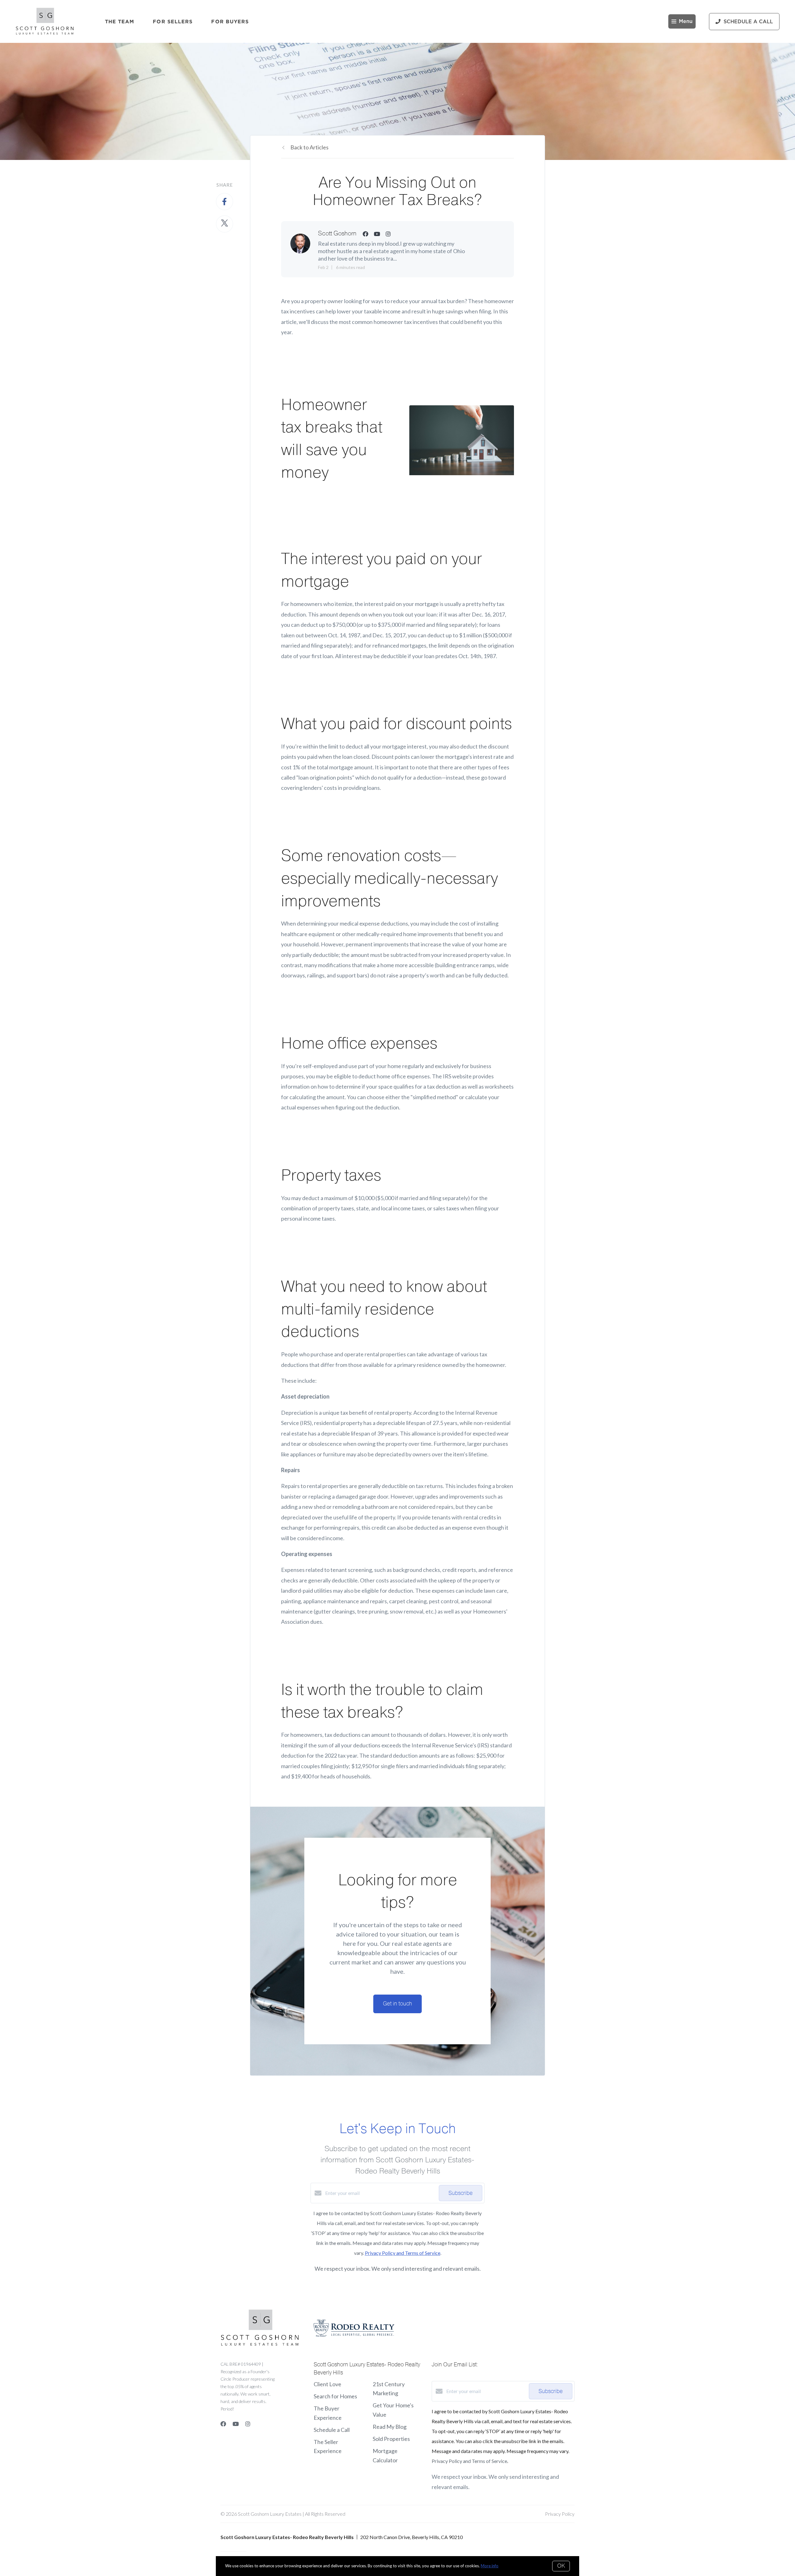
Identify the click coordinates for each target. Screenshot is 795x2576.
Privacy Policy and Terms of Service (403, 2253)
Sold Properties (391, 2439)
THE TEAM (120, 21)
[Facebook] (223, 2424)
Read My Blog (390, 2427)
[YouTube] (236, 2424)
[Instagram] (248, 2424)
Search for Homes (335, 2396)
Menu (686, 21)
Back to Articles (309, 147)
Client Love (327, 2384)
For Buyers (230, 21)
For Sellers (173, 21)
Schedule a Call (332, 2430)
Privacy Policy (560, 2514)
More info (490, 2566)
